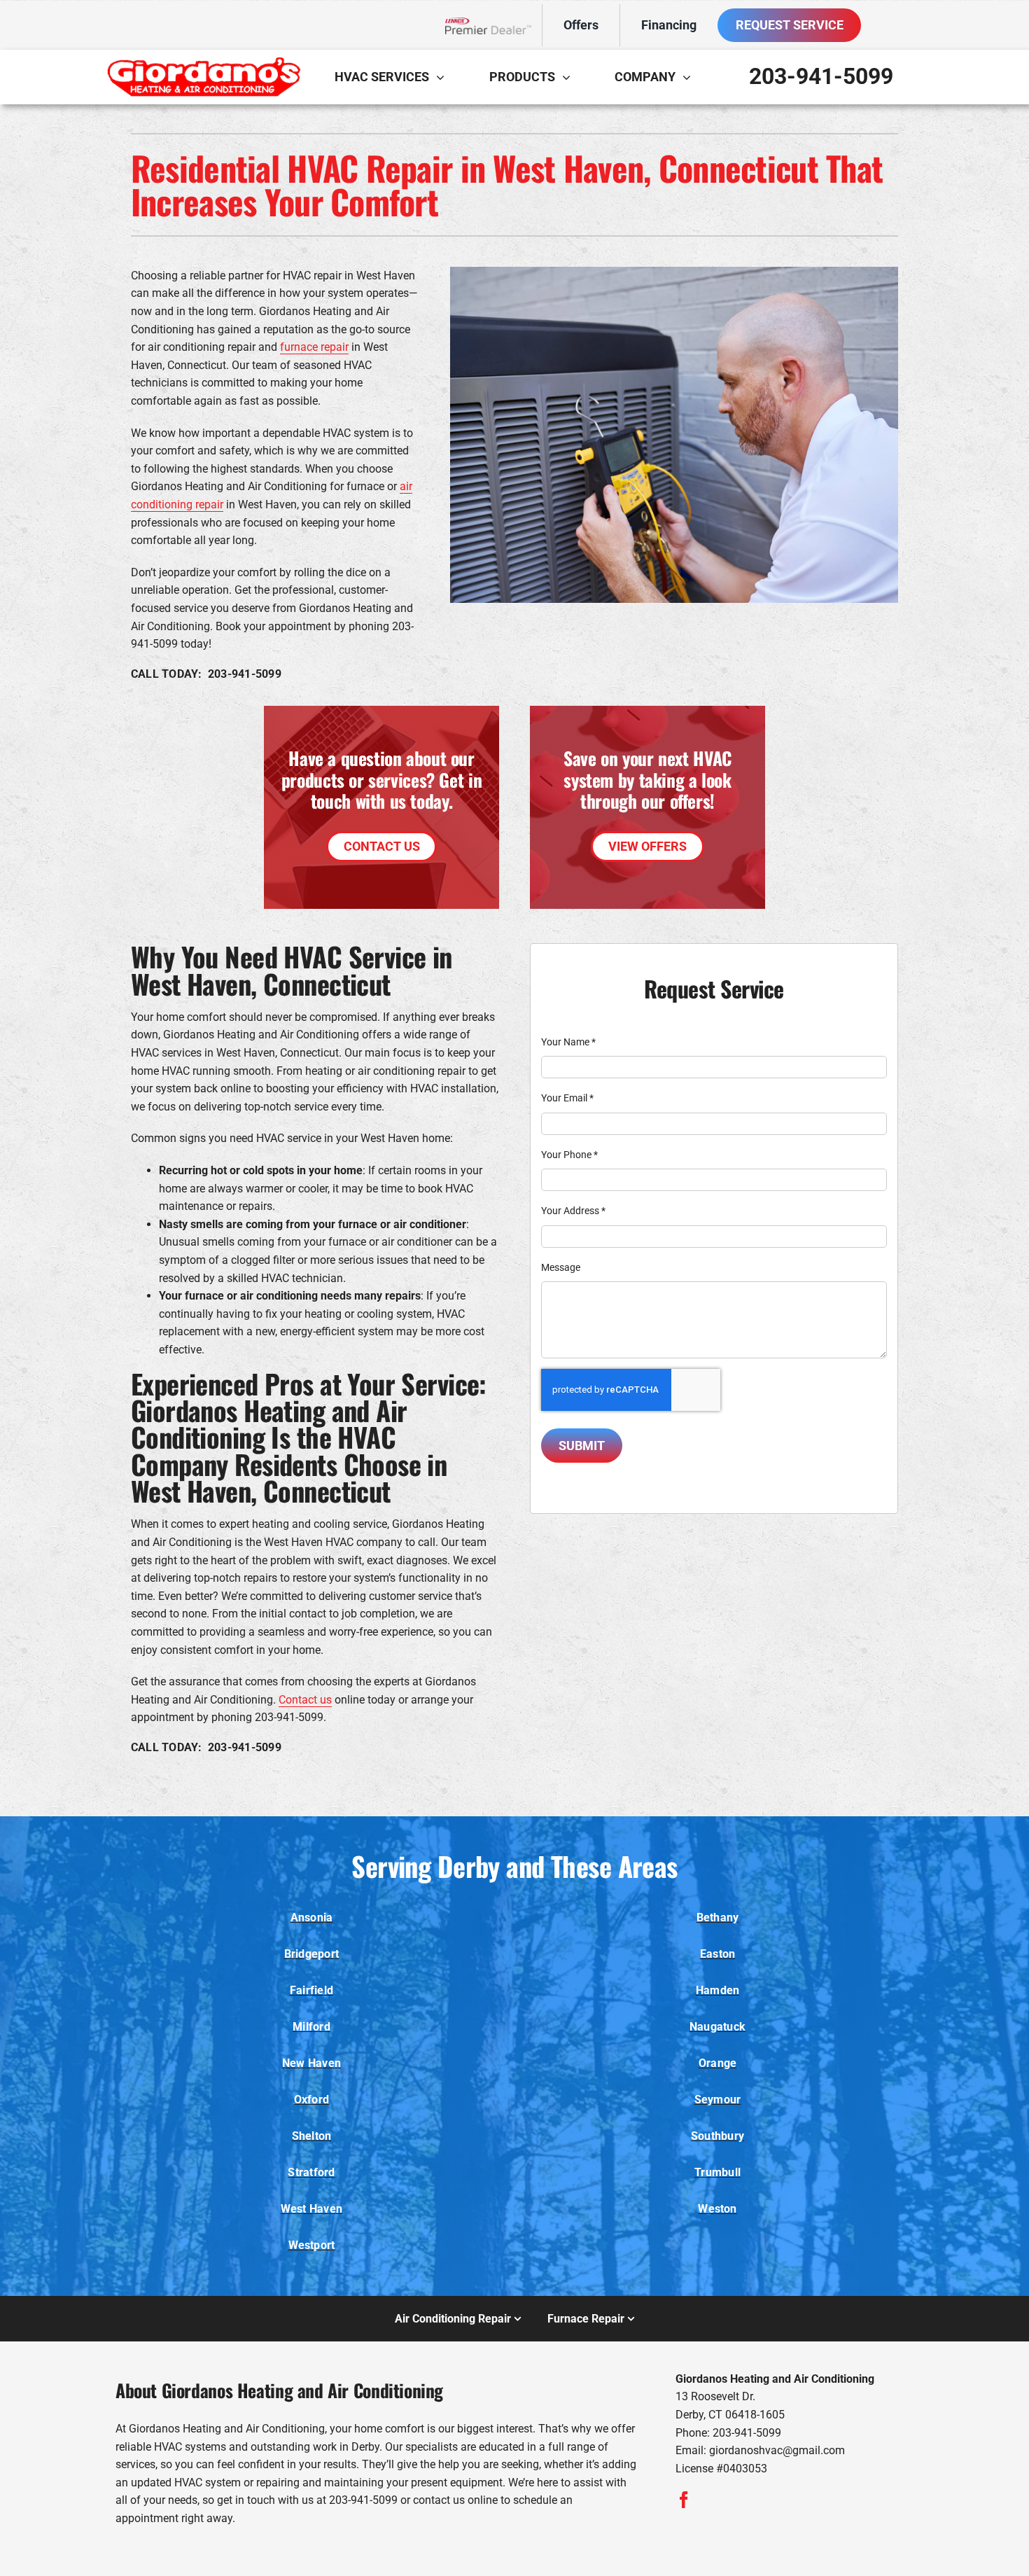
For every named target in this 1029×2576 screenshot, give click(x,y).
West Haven (311, 2209)
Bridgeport (311, 1954)
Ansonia (312, 1917)
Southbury (717, 2136)
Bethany (718, 1917)
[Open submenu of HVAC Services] (444, 77)
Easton (717, 1954)
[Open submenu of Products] (570, 77)
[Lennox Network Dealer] (494, 26)
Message (561, 1267)
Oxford (311, 2100)
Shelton (312, 2136)
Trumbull (717, 2172)
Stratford (311, 2172)
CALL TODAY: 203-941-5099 (206, 674)
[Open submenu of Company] (690, 77)
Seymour (718, 2100)
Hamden (717, 1990)
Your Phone (569, 1155)
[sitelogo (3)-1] (203, 62)
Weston (717, 2209)
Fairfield (311, 1990)
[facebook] (684, 2500)
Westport (312, 2245)
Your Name (568, 1042)
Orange (717, 2063)
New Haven (311, 2063)
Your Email (567, 1098)
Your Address (573, 1211)
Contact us (305, 1700)
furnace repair (314, 347)
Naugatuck (717, 2027)
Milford (311, 2027)
